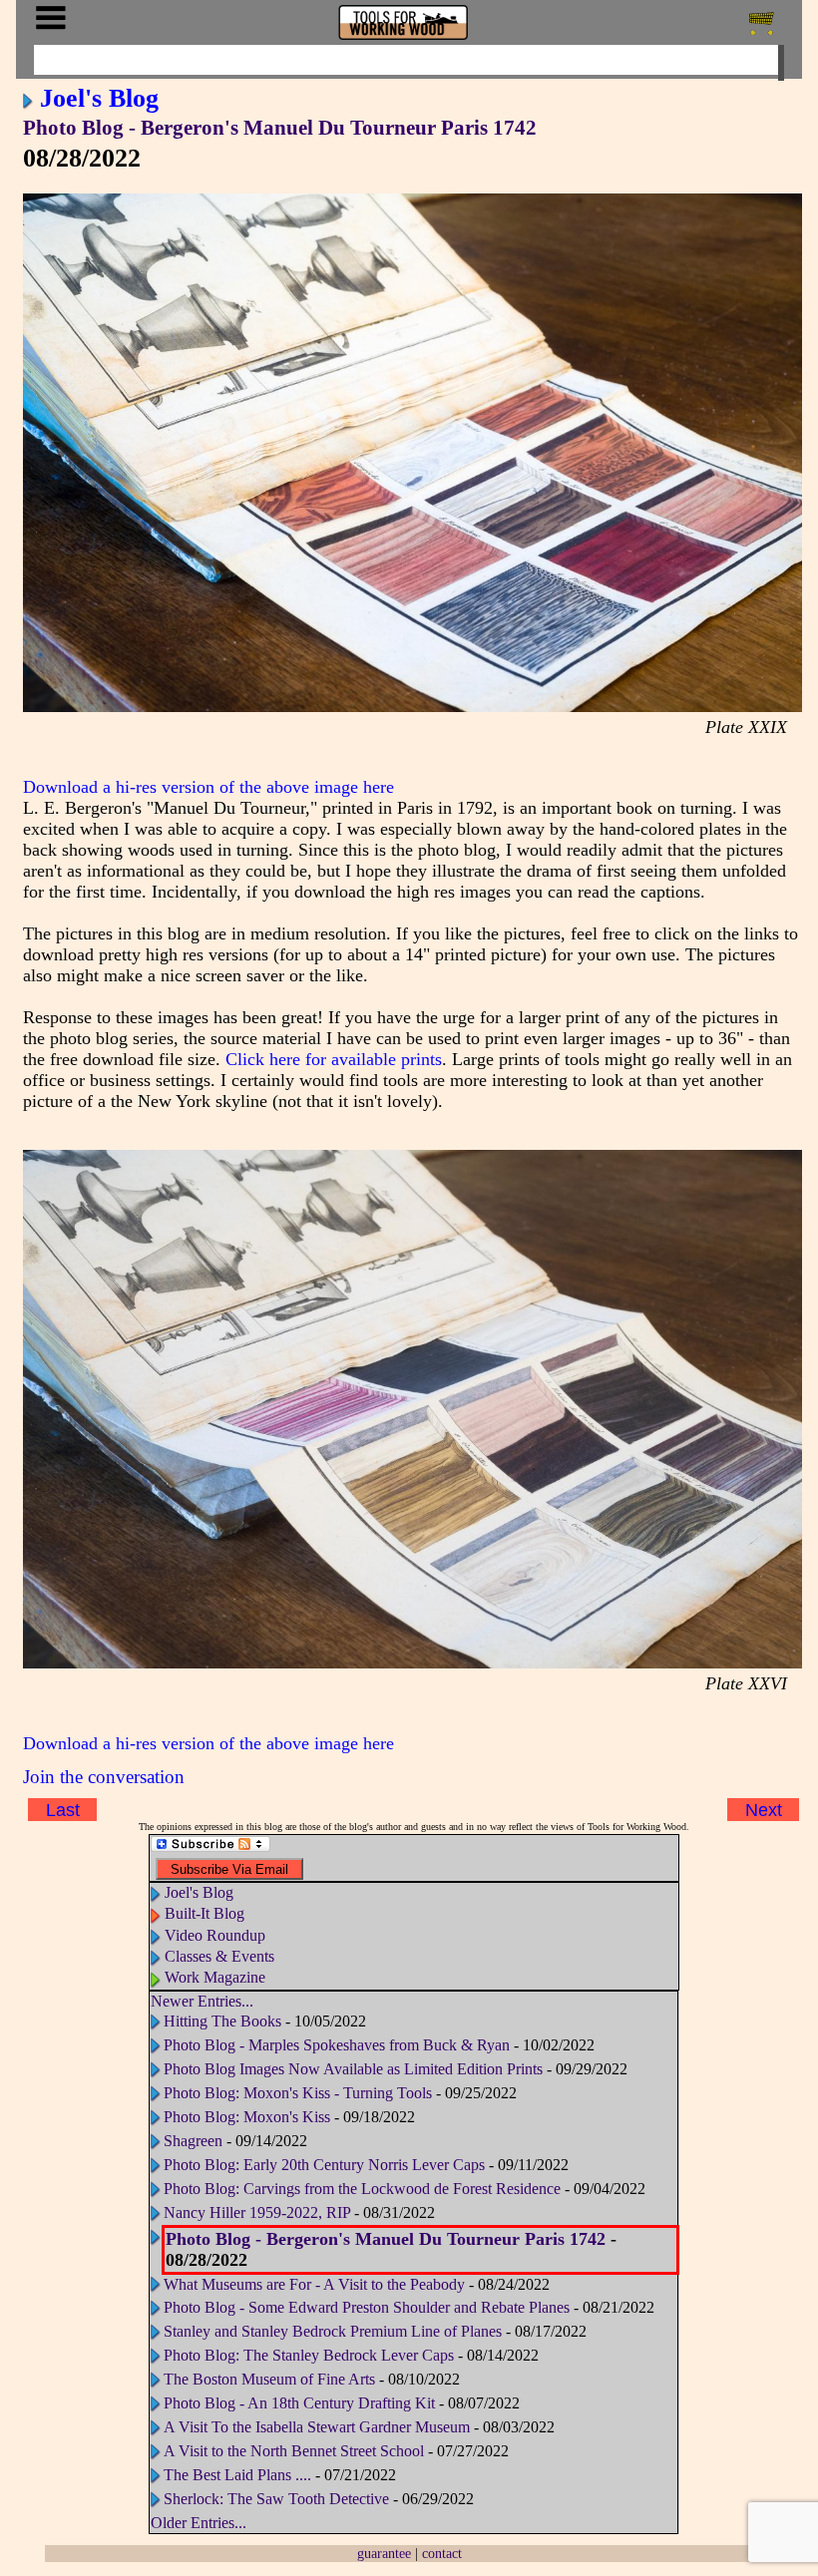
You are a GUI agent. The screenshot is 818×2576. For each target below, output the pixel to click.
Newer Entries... (202, 2001)
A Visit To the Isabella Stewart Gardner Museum (317, 2427)
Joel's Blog (99, 98)
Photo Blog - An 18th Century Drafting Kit (299, 2403)
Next (764, 1809)
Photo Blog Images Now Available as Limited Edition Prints (353, 2069)
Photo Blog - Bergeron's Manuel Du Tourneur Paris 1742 (280, 128)
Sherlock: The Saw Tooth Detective (276, 2499)
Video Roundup (215, 1935)
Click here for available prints (334, 1059)
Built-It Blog (204, 1913)
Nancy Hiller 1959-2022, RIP (257, 2212)
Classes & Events (219, 1956)
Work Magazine (215, 1977)
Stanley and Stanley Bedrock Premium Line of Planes (333, 2331)
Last (63, 1809)
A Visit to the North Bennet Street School (294, 2451)
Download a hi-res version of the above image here (208, 787)
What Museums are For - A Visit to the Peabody (314, 2284)
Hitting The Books (222, 2021)
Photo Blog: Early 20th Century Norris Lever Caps (324, 2165)
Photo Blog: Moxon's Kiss (247, 2117)
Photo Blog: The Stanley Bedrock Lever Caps (309, 2355)
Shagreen (193, 2141)
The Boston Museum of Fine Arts (269, 2379)
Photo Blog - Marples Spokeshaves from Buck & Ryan (337, 2045)
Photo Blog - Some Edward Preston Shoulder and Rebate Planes (367, 2307)
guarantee (384, 2553)
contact (442, 2553)
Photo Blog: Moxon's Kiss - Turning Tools (298, 2093)
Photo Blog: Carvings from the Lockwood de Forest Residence (364, 2189)
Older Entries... (199, 2523)
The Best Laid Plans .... (237, 2475)
